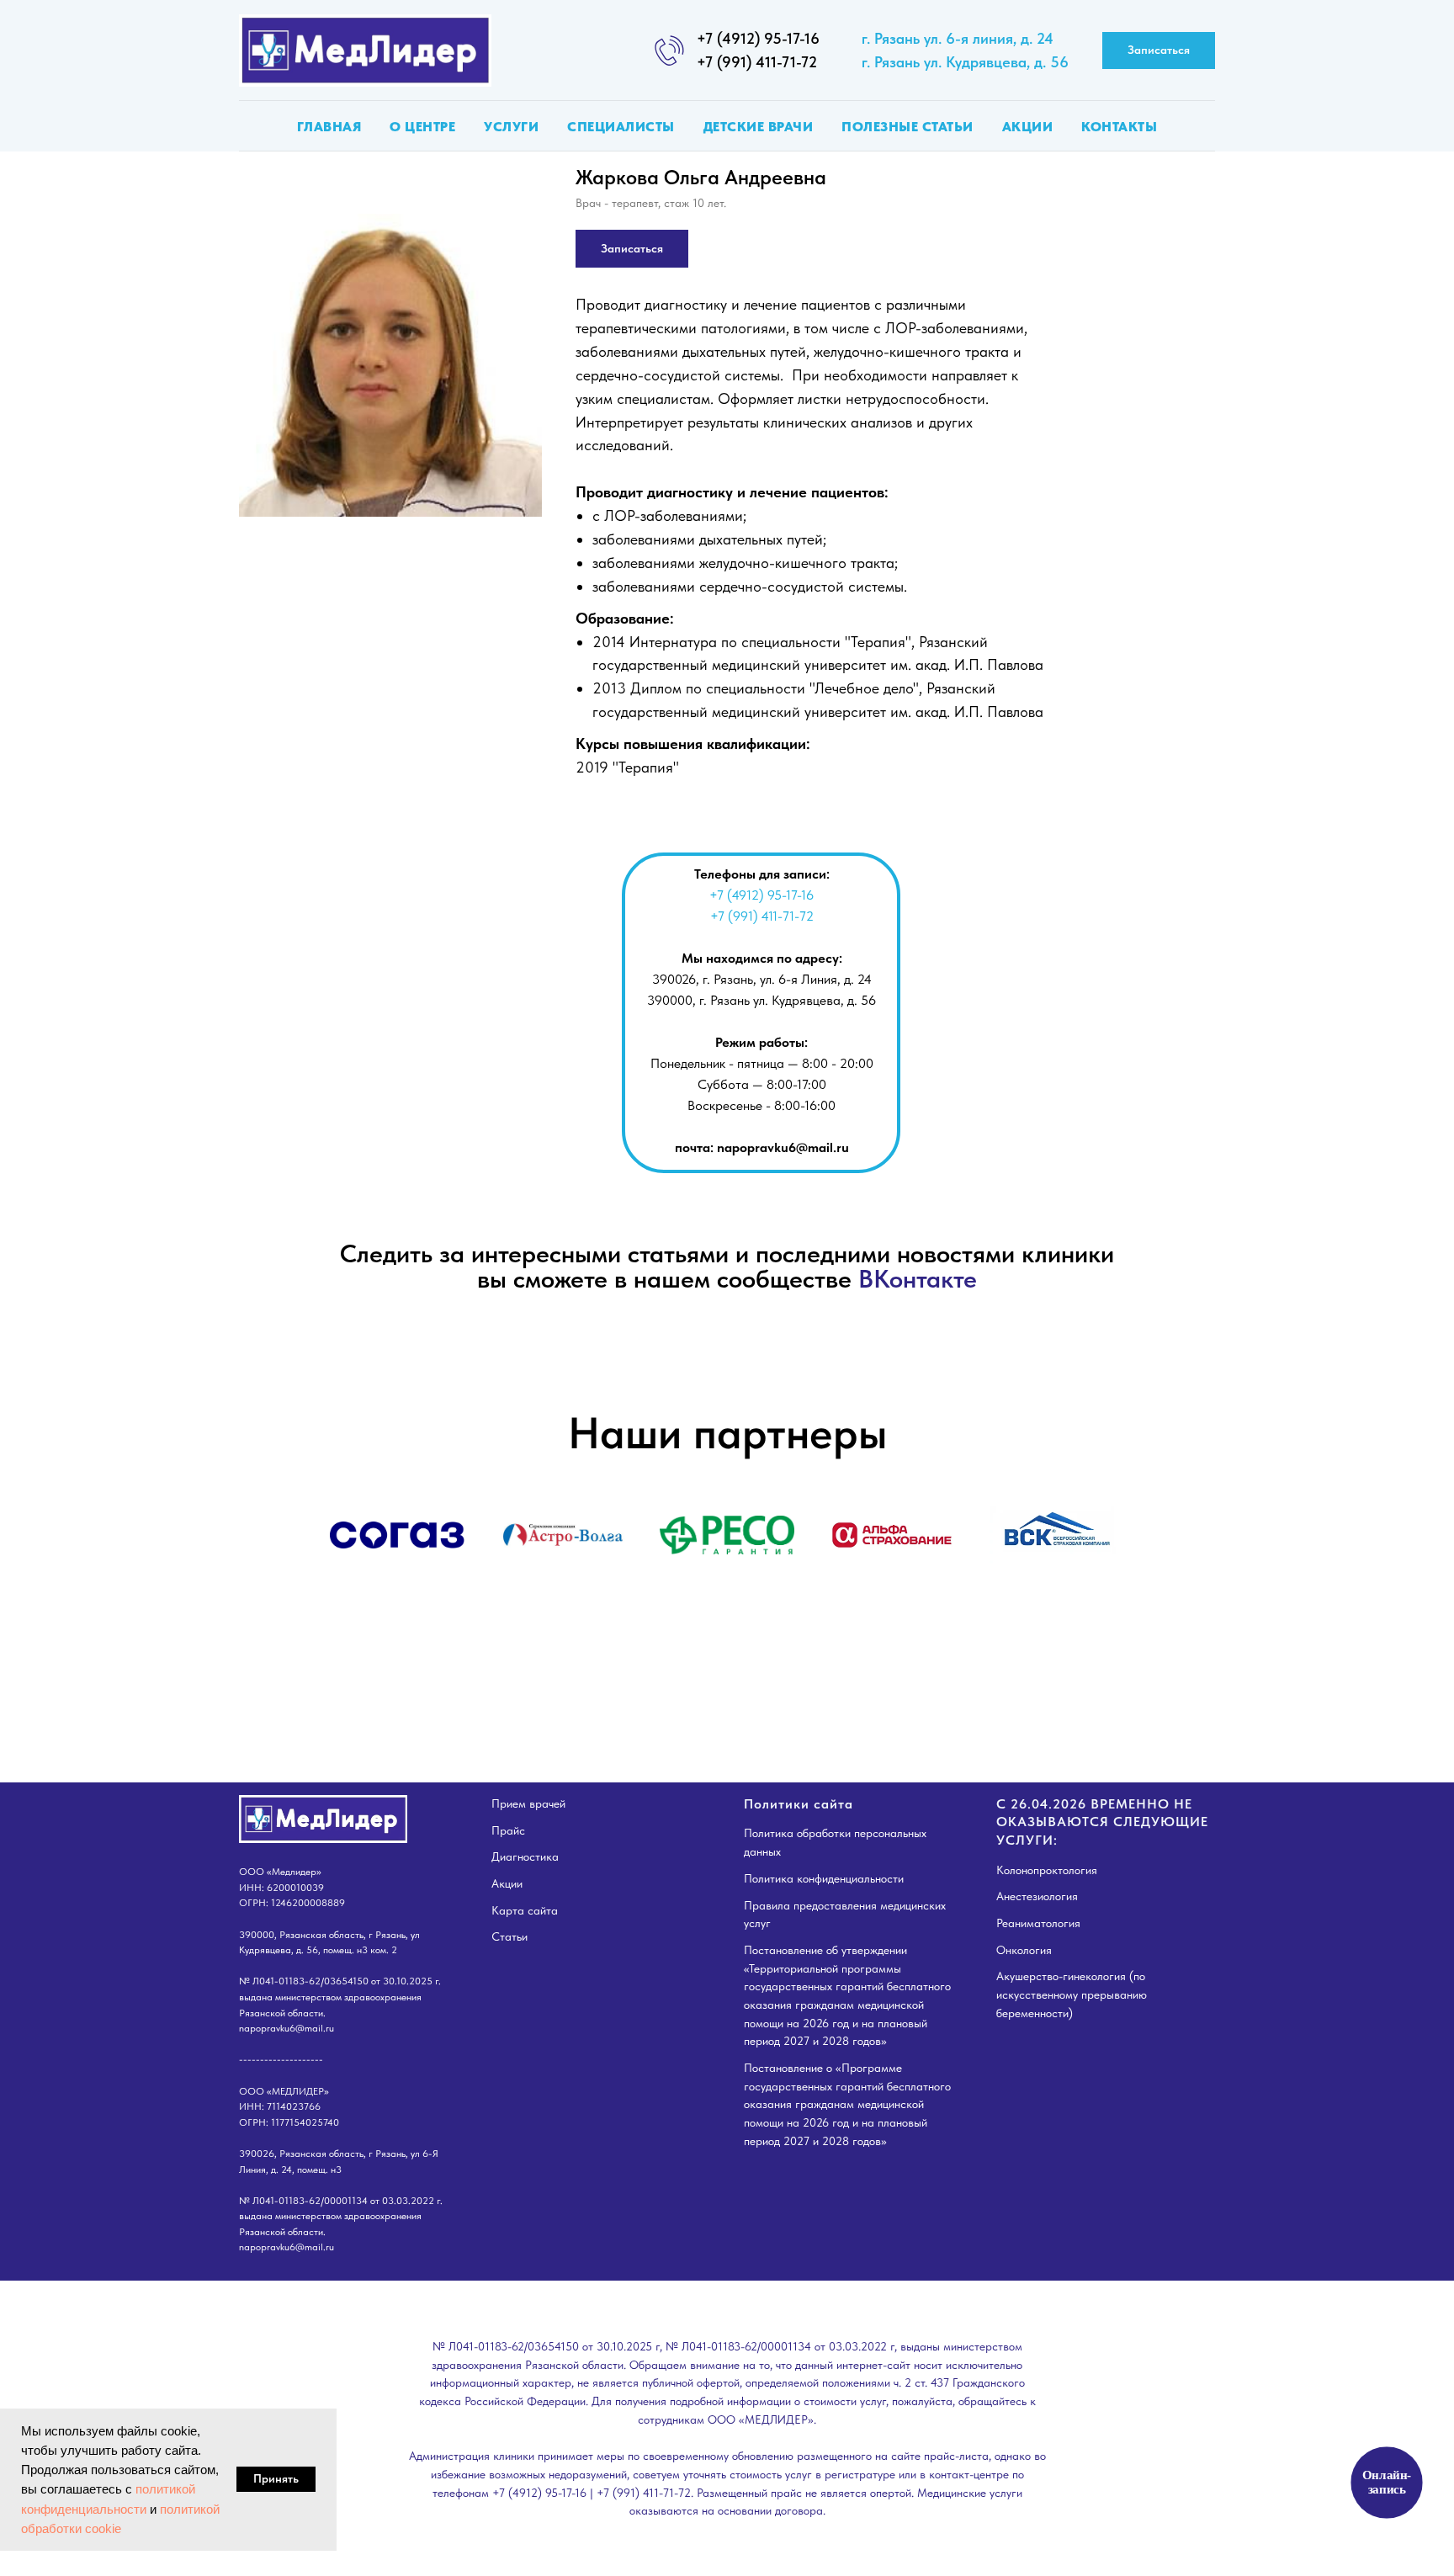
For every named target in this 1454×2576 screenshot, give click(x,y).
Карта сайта (525, 1910)
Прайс (508, 1830)
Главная (329, 127)
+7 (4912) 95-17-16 (758, 38)
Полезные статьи (907, 127)
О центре (422, 127)
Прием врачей (528, 1803)
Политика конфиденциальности (824, 1878)
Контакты (1119, 127)
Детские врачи (759, 127)
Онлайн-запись (1387, 2482)
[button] (1159, 51)
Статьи (509, 1936)
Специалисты (621, 127)
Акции (1028, 127)
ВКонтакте (918, 1278)
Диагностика (525, 1856)
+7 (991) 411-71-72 (757, 62)
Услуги (511, 127)
